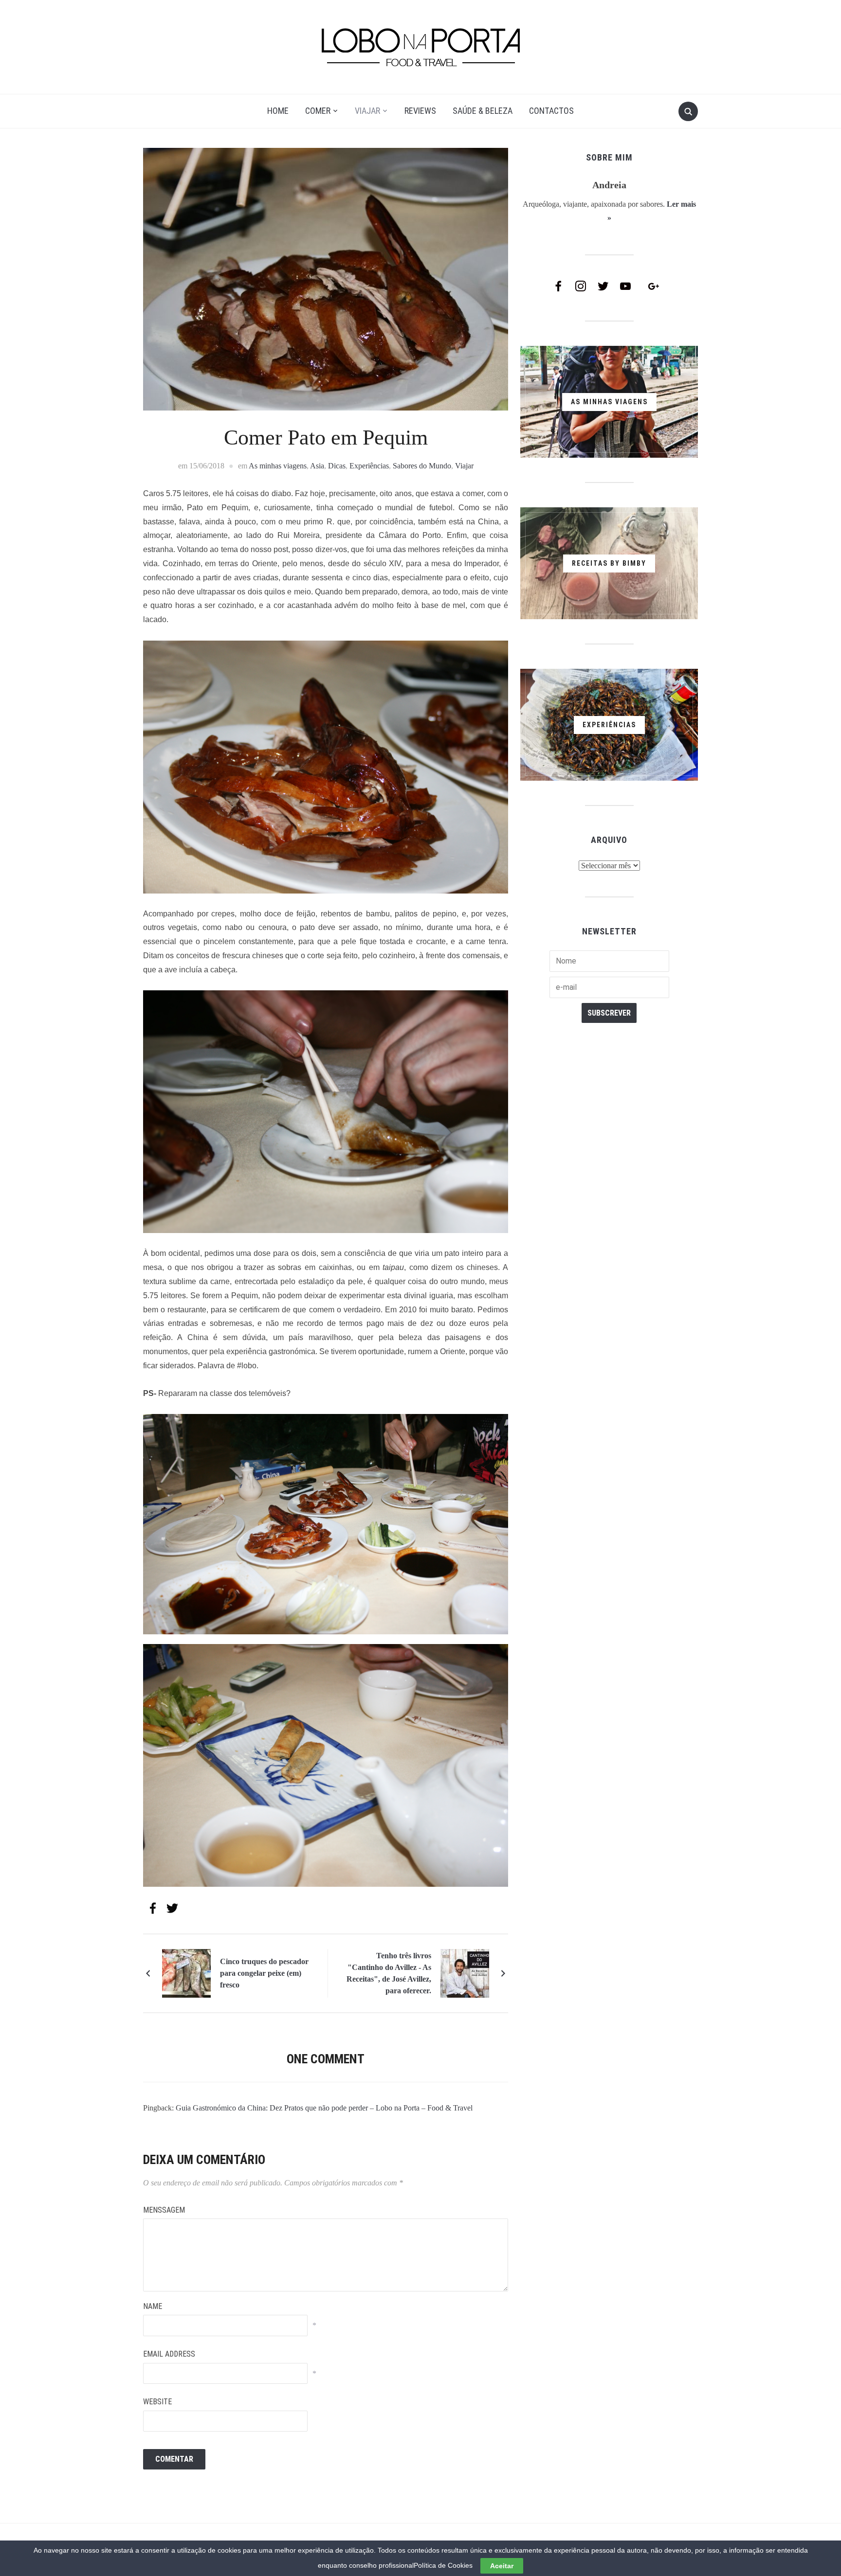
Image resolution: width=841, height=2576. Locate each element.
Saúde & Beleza (483, 111)
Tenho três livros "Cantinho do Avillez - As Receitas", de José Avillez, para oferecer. (389, 1973)
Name (153, 2306)
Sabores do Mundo (422, 466)
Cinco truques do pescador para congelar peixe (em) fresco (264, 1973)
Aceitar (502, 2566)
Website (157, 2402)
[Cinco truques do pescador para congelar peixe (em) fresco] (186, 1973)
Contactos (551, 111)
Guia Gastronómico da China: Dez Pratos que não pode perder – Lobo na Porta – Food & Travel (324, 2108)
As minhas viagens (278, 466)
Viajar (367, 111)
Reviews (420, 111)
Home (278, 111)
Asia (317, 466)
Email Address (169, 2354)
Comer (318, 111)
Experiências (369, 466)
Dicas (337, 466)
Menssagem (164, 2210)
